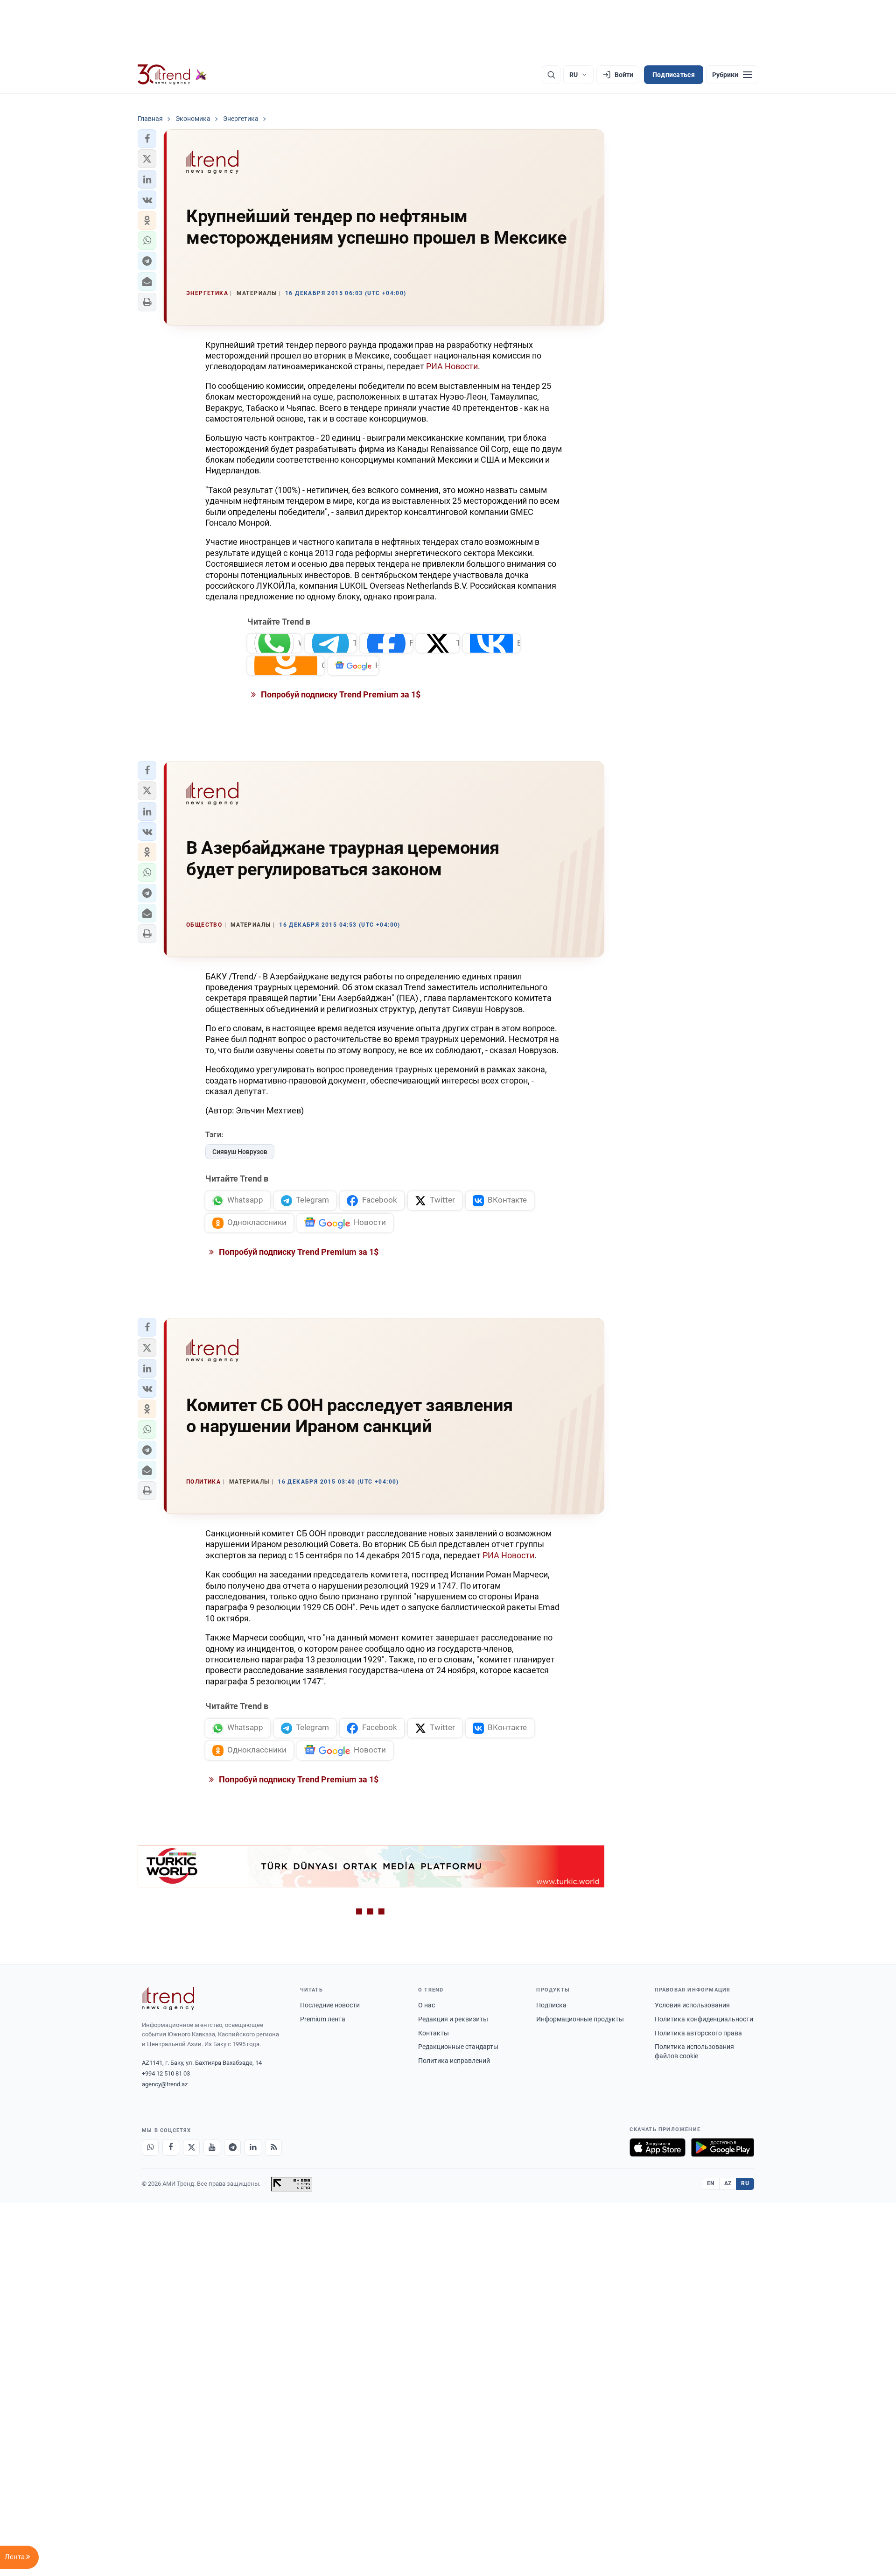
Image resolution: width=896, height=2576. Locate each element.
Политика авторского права (698, 2033)
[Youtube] (212, 2147)
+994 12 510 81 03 (166, 2073)
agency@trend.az (165, 2084)
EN (711, 2183)
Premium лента (323, 2019)
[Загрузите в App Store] (658, 2147)
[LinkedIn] (253, 2147)
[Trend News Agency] (168, 1999)
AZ (728, 2183)
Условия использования (692, 2005)
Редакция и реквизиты (453, 2019)
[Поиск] (551, 75)
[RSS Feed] (273, 2147)
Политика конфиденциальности (704, 2019)
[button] (147, 139)
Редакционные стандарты (458, 2047)
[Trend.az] (172, 75)
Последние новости (330, 2005)
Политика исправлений (454, 2061)
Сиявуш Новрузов (240, 1152)
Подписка (551, 2005)
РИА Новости (452, 366)
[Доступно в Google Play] (723, 2147)
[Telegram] (232, 2147)
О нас (427, 2005)
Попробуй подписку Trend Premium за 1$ (340, 694)
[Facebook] (171, 2147)
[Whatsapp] (150, 2147)
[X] (191, 2147)
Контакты (434, 2033)
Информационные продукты (580, 2019)
